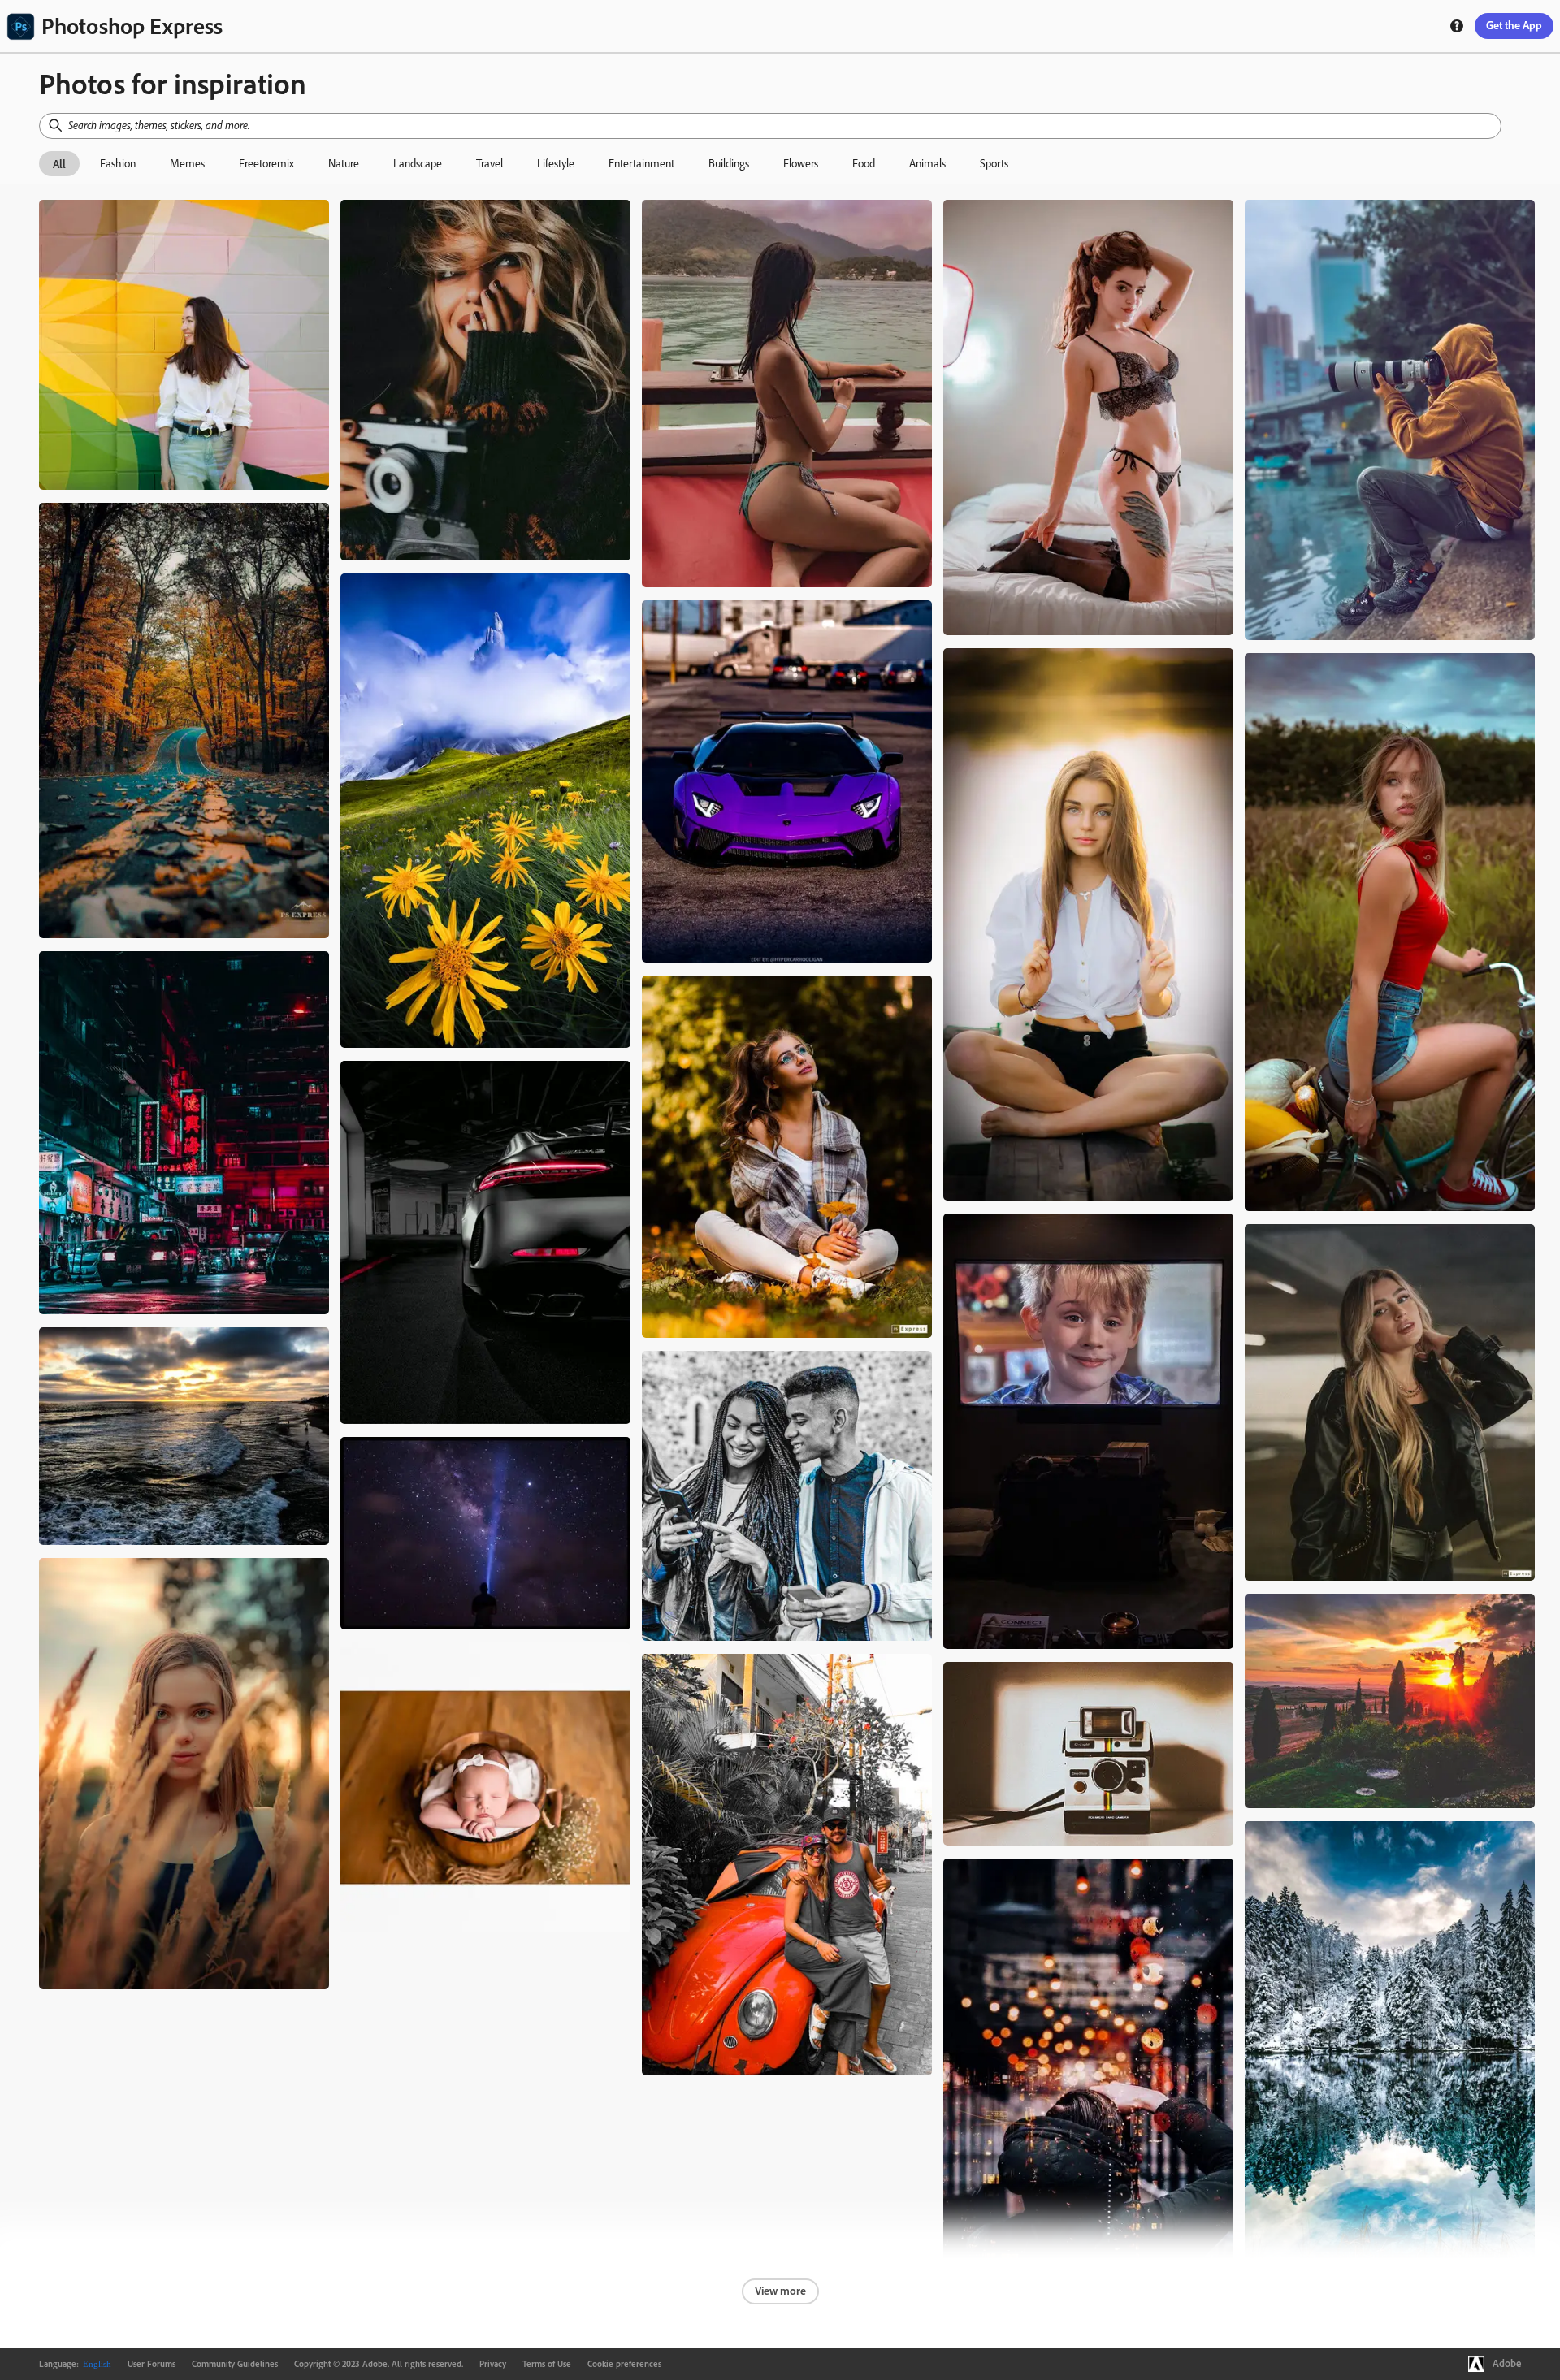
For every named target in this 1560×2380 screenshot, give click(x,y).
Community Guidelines (235, 2364)
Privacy (493, 2364)
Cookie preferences (624, 2364)
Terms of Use (547, 2364)
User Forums (152, 2364)
